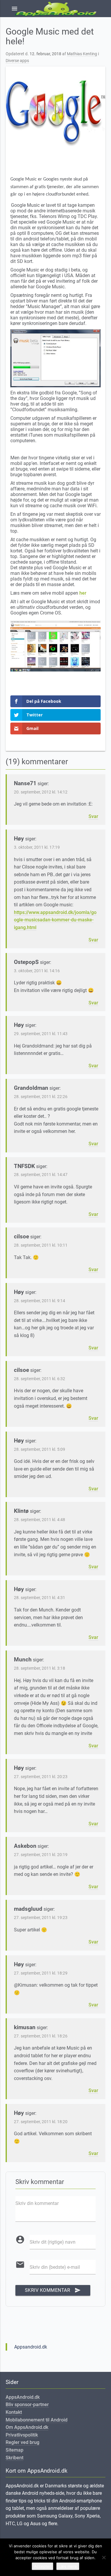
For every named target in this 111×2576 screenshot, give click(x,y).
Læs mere (68, 2566)
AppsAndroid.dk (23, 2397)
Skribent (15, 2458)
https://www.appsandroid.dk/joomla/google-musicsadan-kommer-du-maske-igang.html (55, 920)
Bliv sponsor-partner (27, 2405)
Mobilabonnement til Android (37, 2420)
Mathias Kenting (82, 54)
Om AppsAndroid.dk (27, 2427)
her (83, 593)
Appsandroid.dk (31, 2347)
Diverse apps (17, 61)
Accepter (42, 2566)
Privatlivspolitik (22, 2435)
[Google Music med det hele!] (56, 113)
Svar (93, 816)
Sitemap (15, 2450)
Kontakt (14, 2412)
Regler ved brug (22, 2442)
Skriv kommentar (53, 2290)
